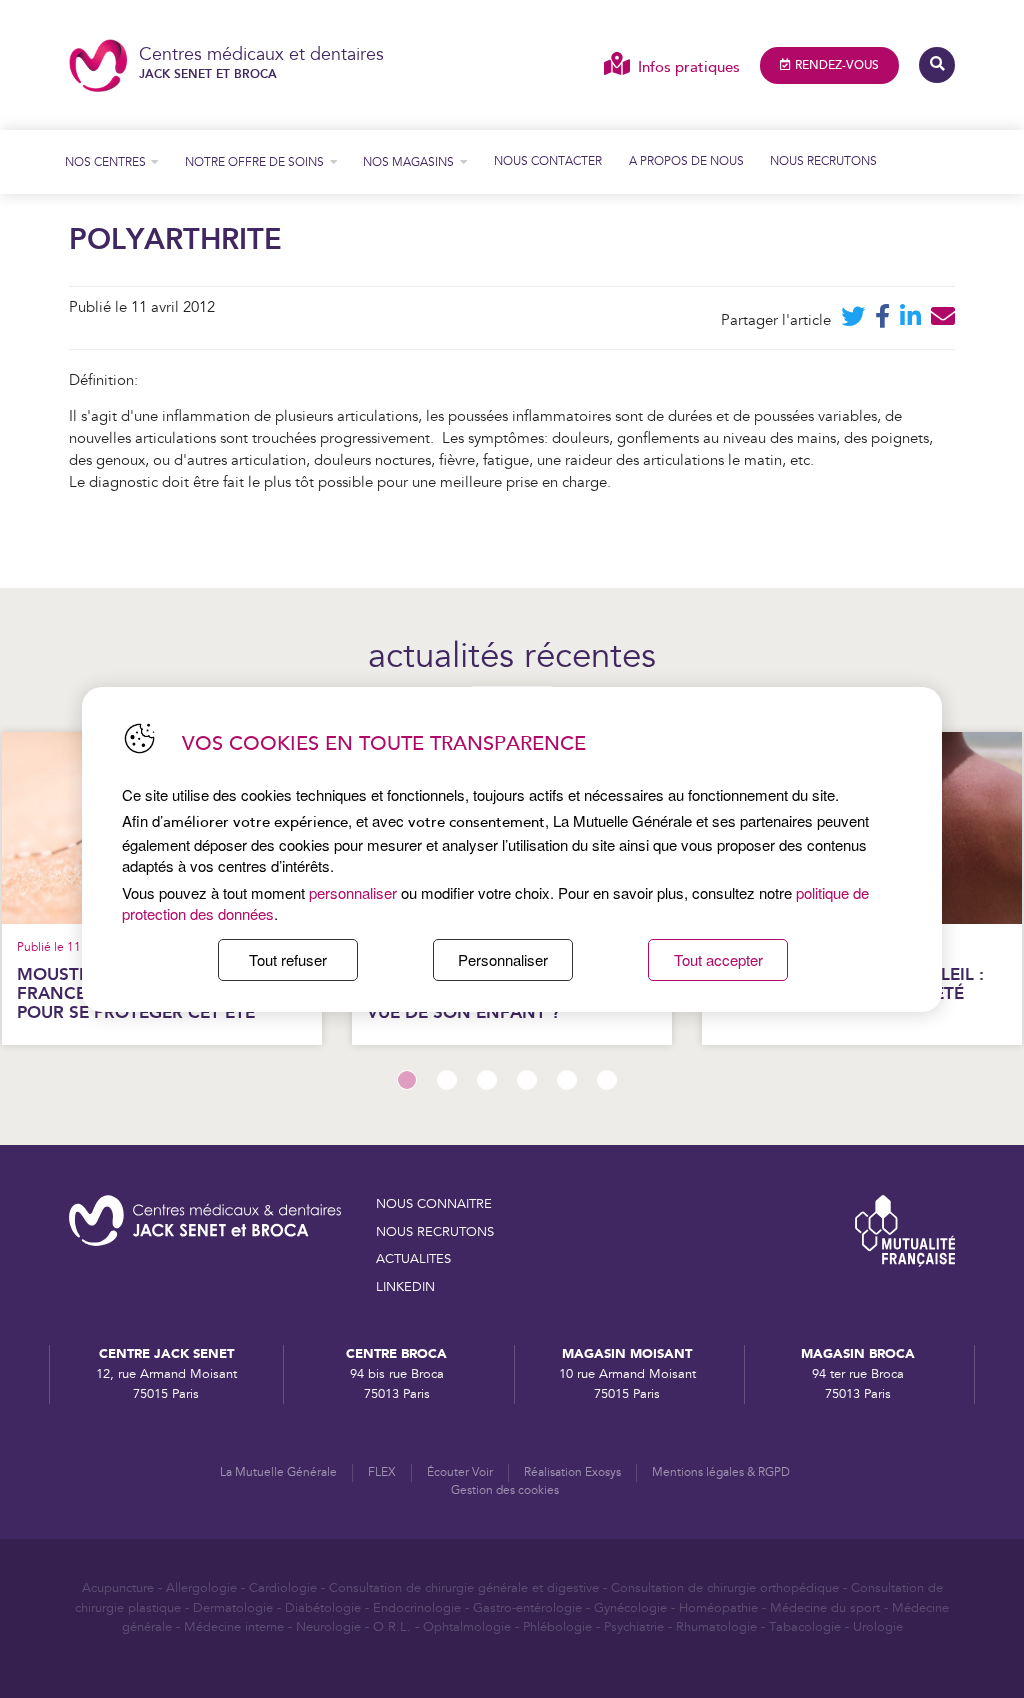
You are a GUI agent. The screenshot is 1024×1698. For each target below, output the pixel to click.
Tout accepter (718, 959)
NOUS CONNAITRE (434, 1204)
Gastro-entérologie (527, 1608)
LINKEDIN (405, 1287)
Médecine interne (234, 1627)
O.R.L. (392, 1627)
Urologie (878, 1627)
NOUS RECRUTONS (435, 1232)
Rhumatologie (716, 1627)
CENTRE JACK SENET (166, 1354)
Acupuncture (118, 1588)
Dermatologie (233, 1608)
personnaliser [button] (353, 892)
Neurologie (328, 1627)
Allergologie (201, 1588)
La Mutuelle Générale (278, 1472)
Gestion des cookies (505, 1490)
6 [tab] (607, 1080)
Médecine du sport (825, 1608)
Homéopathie (718, 1608)
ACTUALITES (413, 1259)
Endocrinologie (417, 1608)
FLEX (382, 1472)
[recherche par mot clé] (937, 65)
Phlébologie (557, 1627)
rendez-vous (837, 65)
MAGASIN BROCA (858, 1354)
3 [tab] (487, 1080)
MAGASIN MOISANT (627, 1354)
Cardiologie (283, 1588)
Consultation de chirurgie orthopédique (725, 1588)
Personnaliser (503, 959)
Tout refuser (288, 959)
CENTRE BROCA (396, 1354)
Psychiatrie (634, 1627)
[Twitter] (853, 320)
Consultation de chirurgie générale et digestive (464, 1588)
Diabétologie (323, 1608)
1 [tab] (407, 1080)
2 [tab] (447, 1080)
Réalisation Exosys (572, 1472)
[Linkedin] (910, 320)
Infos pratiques (688, 67)
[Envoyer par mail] (943, 320)
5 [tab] (567, 1080)
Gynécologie (630, 1608)
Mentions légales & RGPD (721, 1472)
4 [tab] (527, 1080)
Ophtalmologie (467, 1627)
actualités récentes (512, 658)
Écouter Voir (460, 1472)
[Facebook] (882, 320)
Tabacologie (805, 1627)
